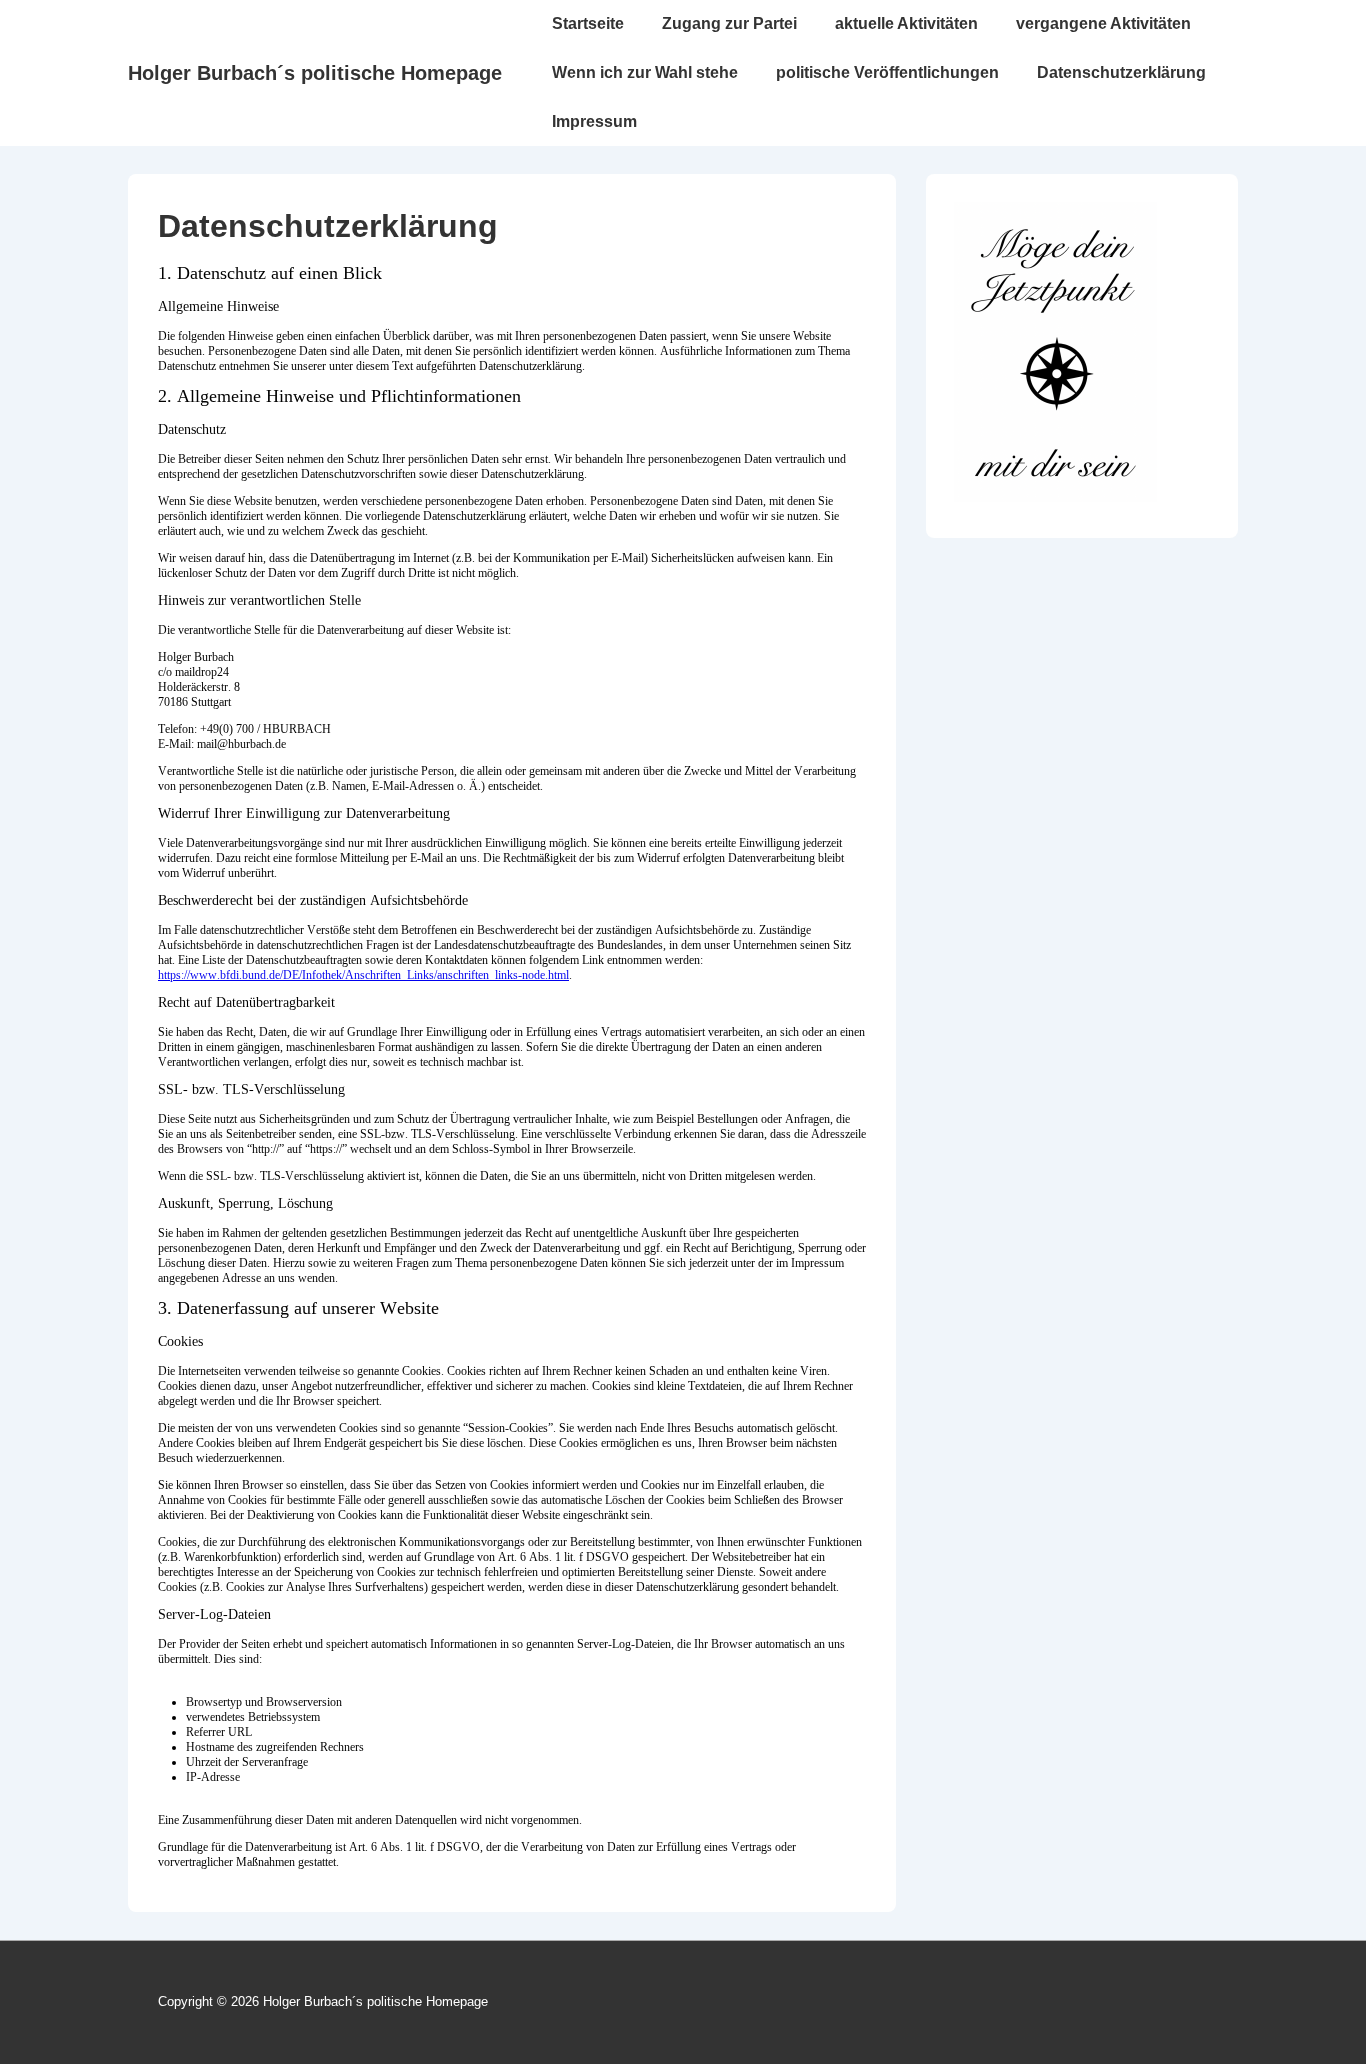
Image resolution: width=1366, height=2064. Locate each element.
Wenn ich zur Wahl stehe (645, 72)
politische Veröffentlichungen (887, 72)
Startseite (588, 23)
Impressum (594, 121)
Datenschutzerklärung (1121, 72)
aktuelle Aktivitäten (906, 23)
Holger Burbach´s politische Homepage (315, 73)
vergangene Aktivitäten (1103, 23)
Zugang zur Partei (729, 23)
